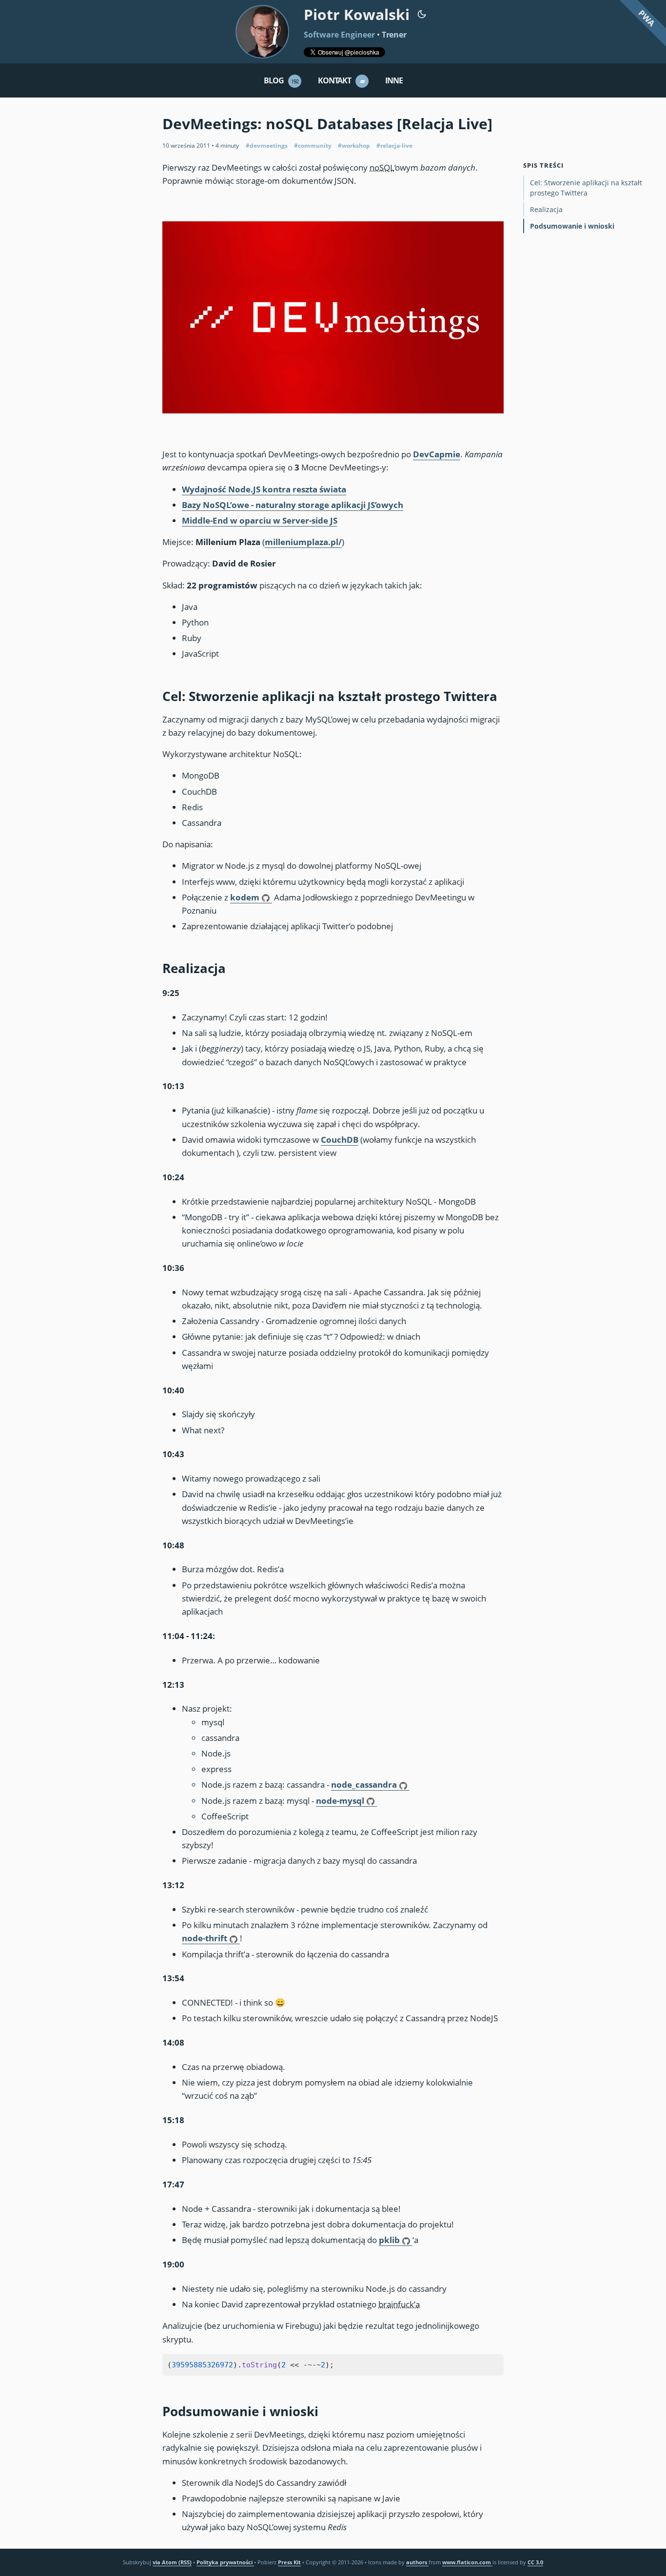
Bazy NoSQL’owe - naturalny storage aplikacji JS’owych (293, 505)
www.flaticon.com (467, 2562)
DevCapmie (437, 454)
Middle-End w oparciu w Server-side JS (260, 520)
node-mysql (340, 1801)
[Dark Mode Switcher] (422, 13)
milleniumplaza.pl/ (303, 542)
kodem (245, 897)
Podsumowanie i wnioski (572, 226)
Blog (281, 80)
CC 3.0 (535, 2562)
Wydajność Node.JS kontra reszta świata (264, 489)
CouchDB (340, 1140)
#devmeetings (267, 146)
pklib (389, 2240)
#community (313, 146)
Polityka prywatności (225, 2562)
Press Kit (289, 2562)
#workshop (354, 146)
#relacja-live (394, 146)
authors (417, 2562)
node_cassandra (364, 1785)
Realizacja (546, 209)
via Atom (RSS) (172, 2562)
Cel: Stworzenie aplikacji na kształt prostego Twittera (586, 188)
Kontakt (342, 80)
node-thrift (205, 1938)
